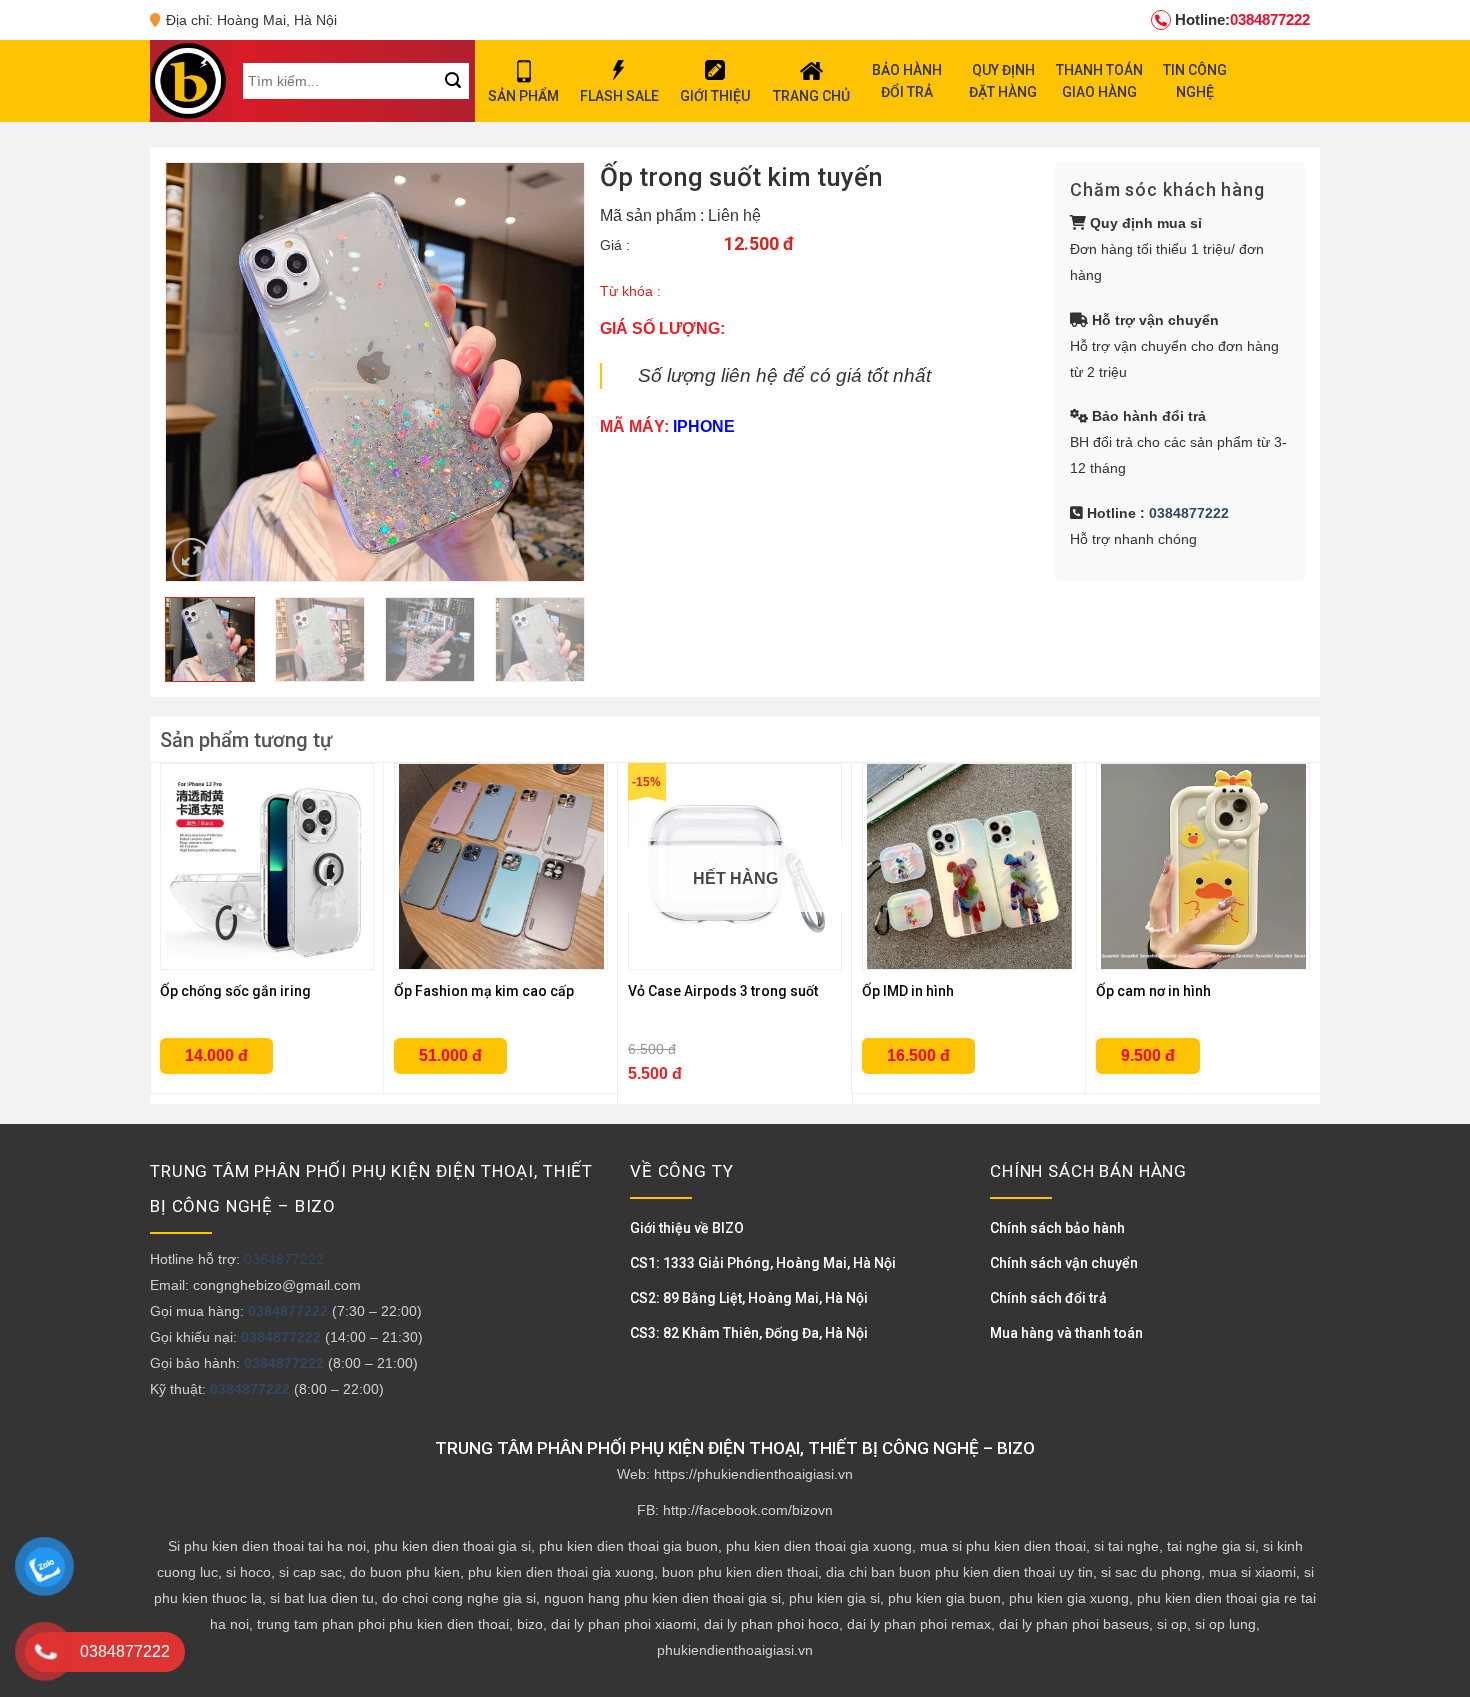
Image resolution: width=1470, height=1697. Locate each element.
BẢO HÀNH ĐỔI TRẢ (907, 81)
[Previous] (200, 372)
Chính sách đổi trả (1048, 1298)
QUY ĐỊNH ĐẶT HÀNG (1003, 81)
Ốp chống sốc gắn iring (235, 991)
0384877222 (1242, 19)
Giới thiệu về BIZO (687, 1228)
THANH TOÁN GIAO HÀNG (1099, 81)
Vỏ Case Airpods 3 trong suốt (723, 991)
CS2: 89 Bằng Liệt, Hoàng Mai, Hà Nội (749, 1298)
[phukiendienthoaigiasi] (188, 81)
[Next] (550, 372)
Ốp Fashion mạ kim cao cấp (484, 991)
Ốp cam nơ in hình (1153, 991)
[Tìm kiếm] (452, 81)
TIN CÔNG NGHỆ (1195, 81)
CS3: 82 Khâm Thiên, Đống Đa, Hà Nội (749, 1333)
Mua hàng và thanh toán (1066, 1333)
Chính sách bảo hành (1057, 1228)
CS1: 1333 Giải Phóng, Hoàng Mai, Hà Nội (763, 1263)
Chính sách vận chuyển (1064, 1263)
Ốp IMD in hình (908, 991)
